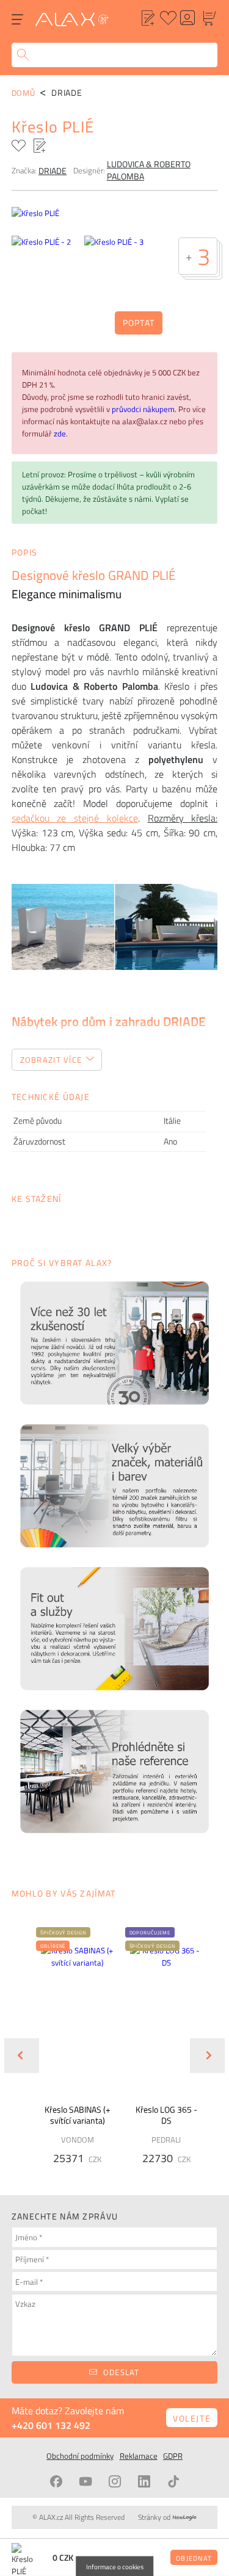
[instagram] (115, 2481)
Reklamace (139, 2456)
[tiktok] (173, 2481)
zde (60, 433)
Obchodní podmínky (80, 2456)
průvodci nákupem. (145, 409)
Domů (24, 93)
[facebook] (56, 2481)
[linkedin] (144, 2481)
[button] (63, 1932)
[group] (70, 2046)
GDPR (173, 2456)
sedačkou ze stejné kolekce (75, 818)
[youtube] (85, 2481)
